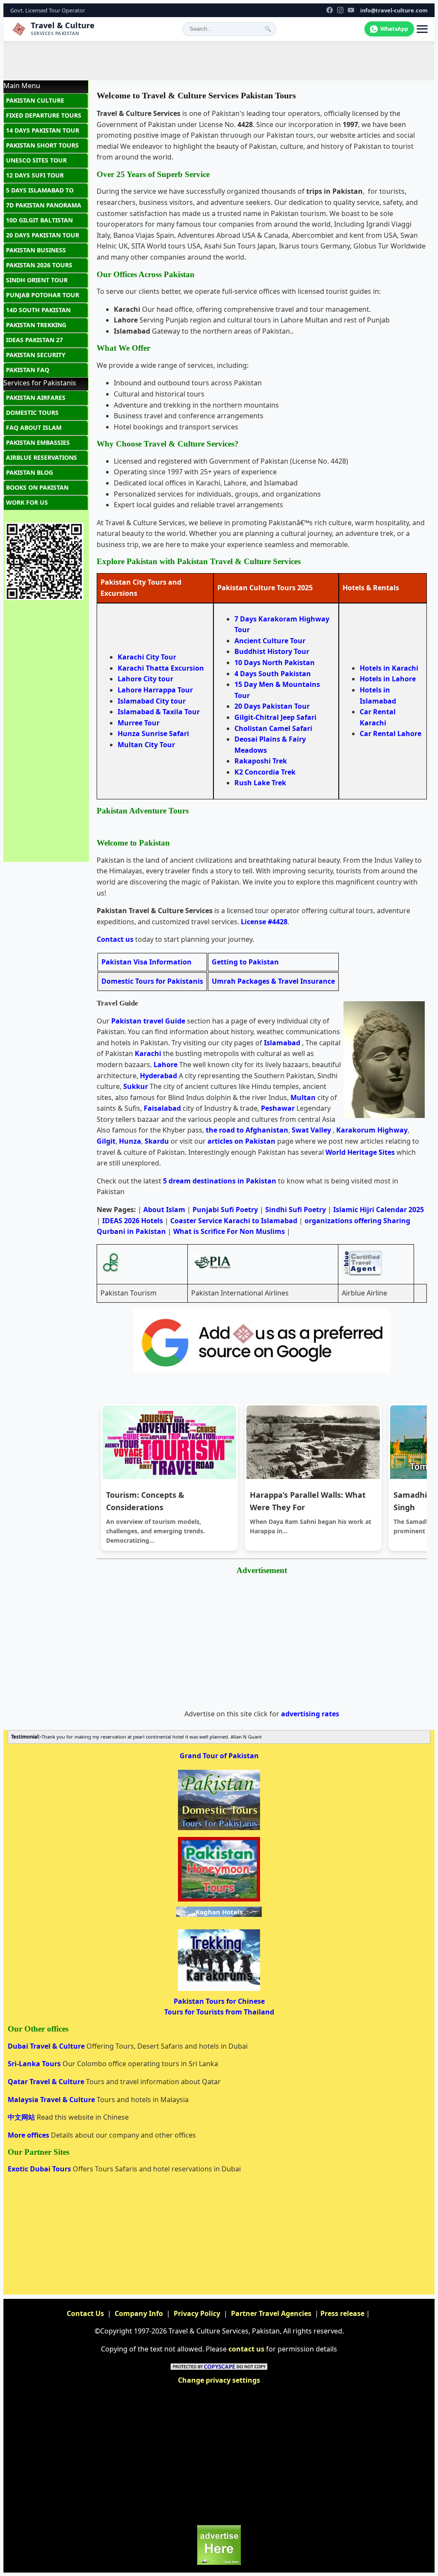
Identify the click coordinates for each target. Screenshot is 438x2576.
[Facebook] (330, 10)
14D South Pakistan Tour (38, 312)
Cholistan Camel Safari (273, 728)
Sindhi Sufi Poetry (296, 1210)
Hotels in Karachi (389, 668)
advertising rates (310, 1714)
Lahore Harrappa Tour (155, 690)
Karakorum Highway (372, 1130)
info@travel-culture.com (394, 10)
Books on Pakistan (37, 487)
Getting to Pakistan (245, 962)
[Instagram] (340, 10)
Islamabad (282, 1043)
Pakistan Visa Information (146, 962)
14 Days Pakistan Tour (43, 130)
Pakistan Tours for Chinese (219, 2001)
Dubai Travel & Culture (47, 2046)
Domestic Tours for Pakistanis (152, 981)
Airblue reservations (41, 457)
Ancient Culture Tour (270, 641)
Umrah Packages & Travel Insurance (273, 981)
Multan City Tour (146, 745)
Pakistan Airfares (36, 398)
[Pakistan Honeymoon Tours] (219, 1901)
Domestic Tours (32, 413)
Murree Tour (139, 723)
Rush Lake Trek (260, 783)
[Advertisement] (219, 61)
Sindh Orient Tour (37, 280)
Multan (303, 1097)
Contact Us (85, 2313)
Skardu (157, 1141)
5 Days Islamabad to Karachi (40, 192)
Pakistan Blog (30, 472)
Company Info (139, 2313)
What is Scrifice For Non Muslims (229, 1231)
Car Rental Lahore (391, 733)
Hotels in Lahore (388, 679)
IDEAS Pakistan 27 (34, 340)
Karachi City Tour (147, 657)
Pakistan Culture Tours (35, 102)
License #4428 (264, 922)
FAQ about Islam (34, 427)
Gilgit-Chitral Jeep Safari (275, 717)
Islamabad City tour (152, 701)
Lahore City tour (145, 679)
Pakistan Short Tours (42, 145)
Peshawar (278, 1108)
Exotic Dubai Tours (40, 2169)
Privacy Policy (197, 2313)
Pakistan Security (36, 355)
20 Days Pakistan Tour (272, 706)
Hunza (130, 1141)
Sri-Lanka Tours (35, 2064)
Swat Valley (311, 1130)
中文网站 (22, 2117)
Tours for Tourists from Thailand (219, 2012)
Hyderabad (158, 1076)
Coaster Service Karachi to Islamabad (234, 1221)
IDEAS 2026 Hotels (133, 1221)
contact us (246, 2349)
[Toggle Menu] (422, 29)
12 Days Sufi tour (35, 175)
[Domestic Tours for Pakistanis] (219, 1829)
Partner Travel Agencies (271, 2313)
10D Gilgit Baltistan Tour (39, 222)
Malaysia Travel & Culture (52, 2100)
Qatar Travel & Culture (47, 2082)
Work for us (27, 502)
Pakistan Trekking (36, 325)
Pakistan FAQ (28, 370)
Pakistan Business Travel (36, 252)
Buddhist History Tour (272, 651)
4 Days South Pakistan (273, 674)
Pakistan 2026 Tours (39, 265)
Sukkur (136, 1086)
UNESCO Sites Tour (36, 160)
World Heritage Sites (360, 1152)
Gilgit (106, 1141)
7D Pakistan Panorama (44, 205)
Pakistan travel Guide (148, 1021)
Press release (342, 2313)
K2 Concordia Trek (265, 772)
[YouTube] (351, 10)
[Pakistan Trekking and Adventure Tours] (219, 1990)
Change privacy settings (219, 2380)
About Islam (164, 1210)
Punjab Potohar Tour (43, 295)
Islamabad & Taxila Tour (159, 712)
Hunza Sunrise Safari (153, 733)
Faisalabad (162, 1108)
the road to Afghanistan (247, 1130)
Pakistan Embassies (38, 442)
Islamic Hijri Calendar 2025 (379, 1210)
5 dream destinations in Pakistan (220, 1181)
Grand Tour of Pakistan (219, 1756)
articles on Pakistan (241, 1141)
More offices (29, 2135)
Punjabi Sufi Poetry (225, 1210)
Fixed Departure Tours (44, 115)
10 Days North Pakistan (275, 662)
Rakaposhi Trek (261, 761)
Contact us (115, 939)
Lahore (166, 1065)
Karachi (148, 1053)
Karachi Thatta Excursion (161, 668)
